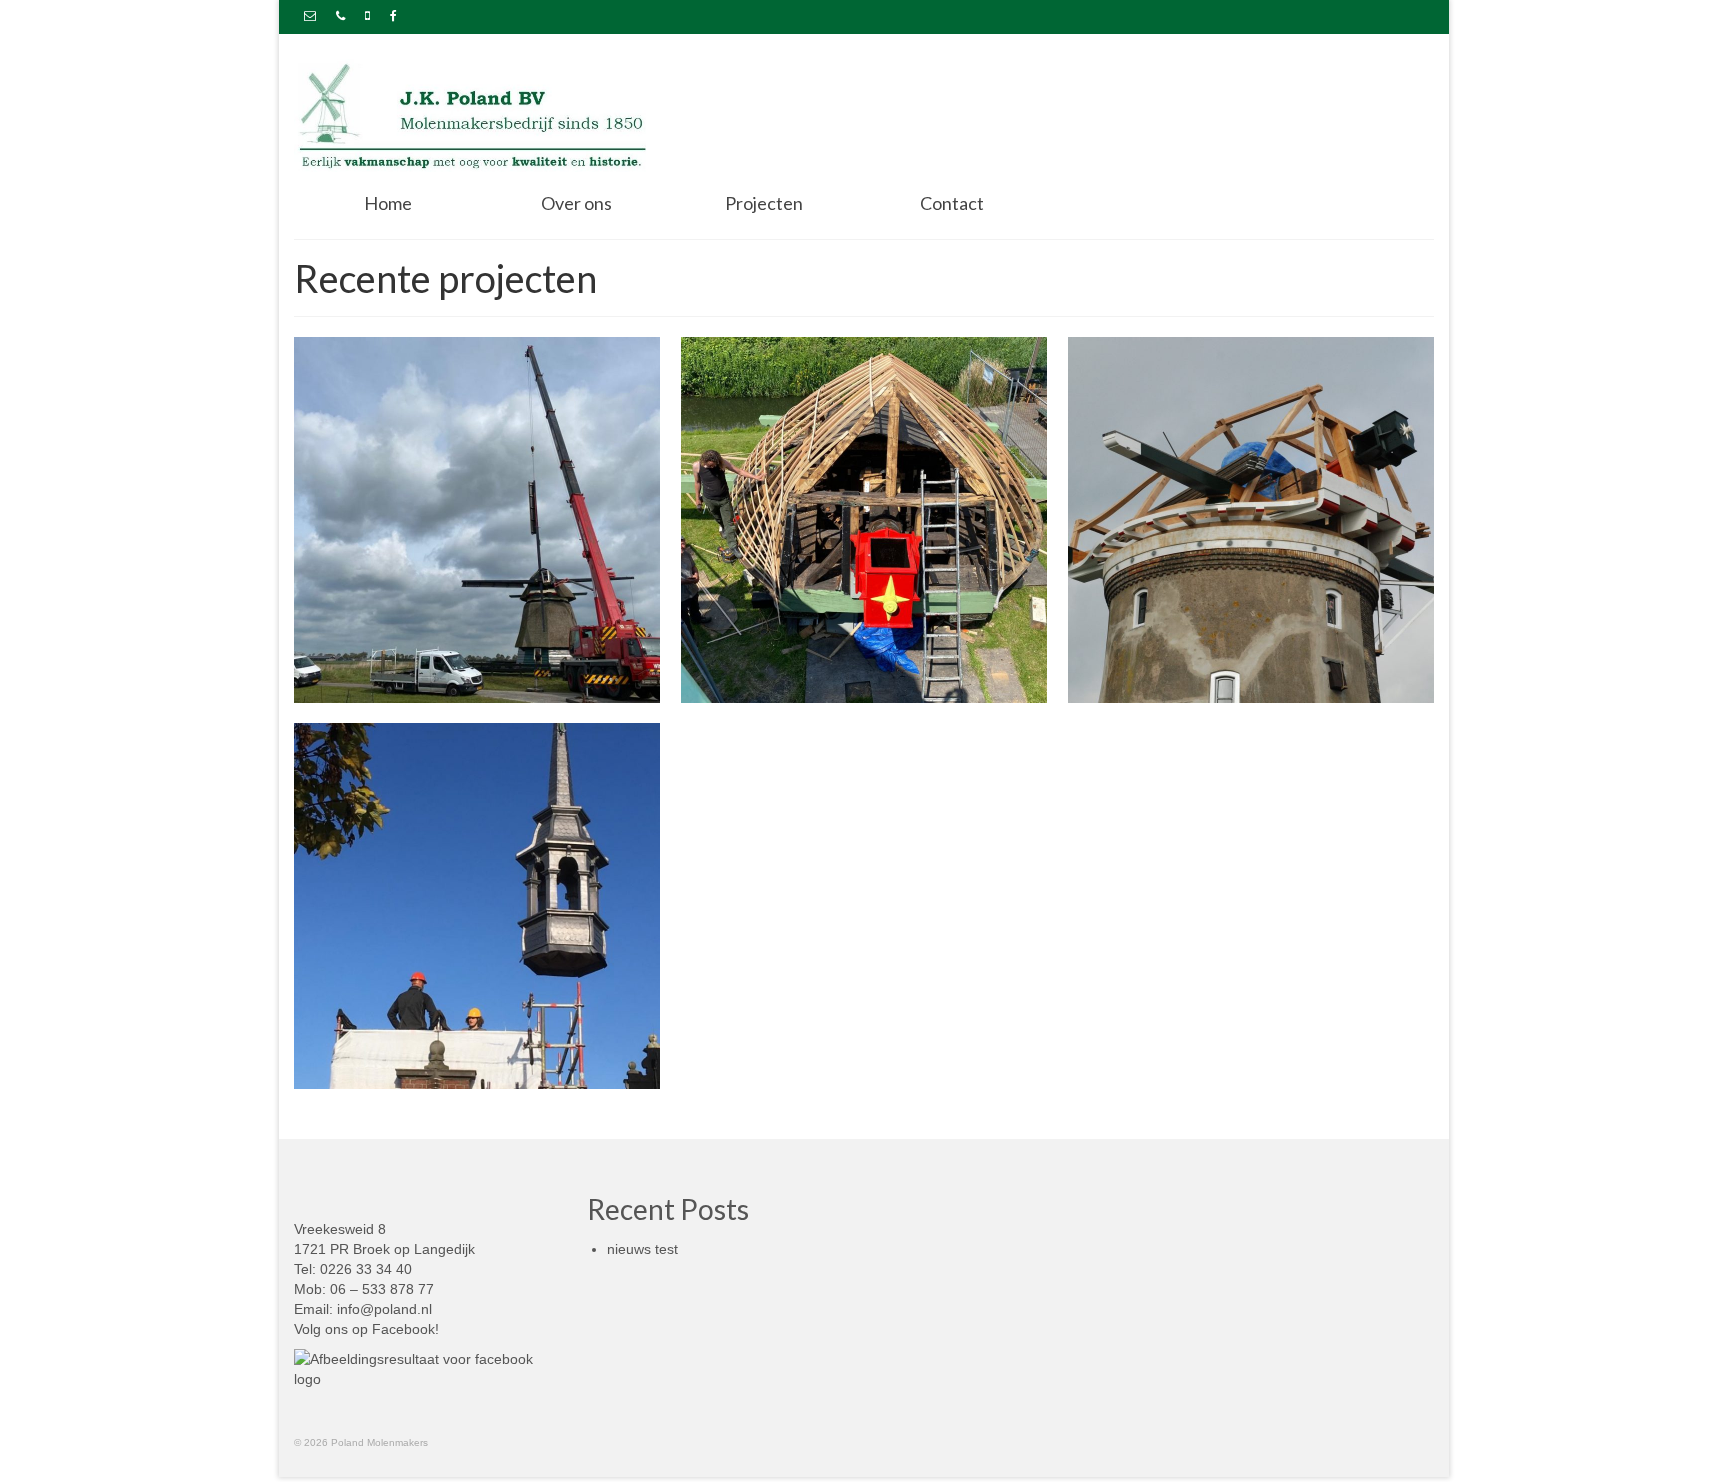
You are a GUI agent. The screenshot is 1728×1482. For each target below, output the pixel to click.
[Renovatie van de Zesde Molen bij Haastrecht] (1251, 520)
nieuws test (642, 1249)
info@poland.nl (384, 1309)
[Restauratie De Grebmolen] (477, 520)
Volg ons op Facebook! (366, 1329)
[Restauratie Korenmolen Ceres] (864, 520)
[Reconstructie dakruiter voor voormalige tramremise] (477, 906)
